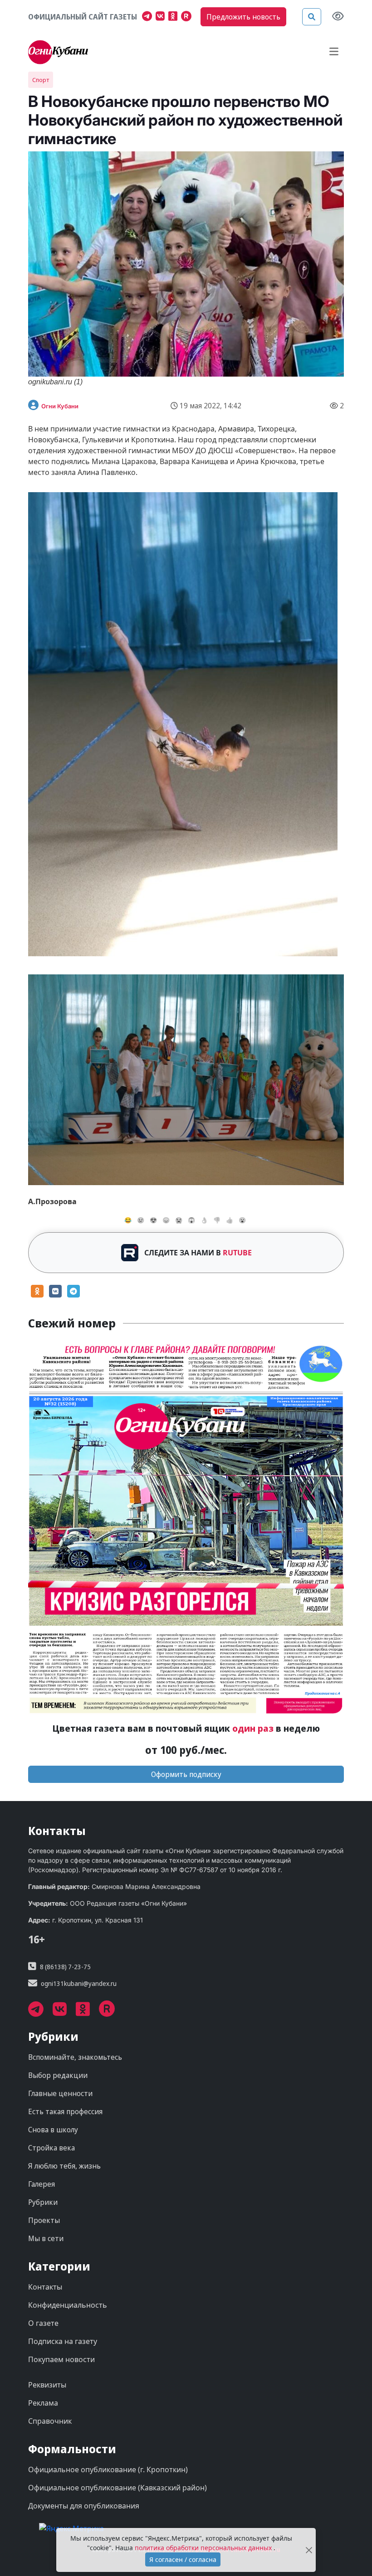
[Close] (309, 2550)
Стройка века (51, 2148)
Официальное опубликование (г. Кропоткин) (108, 2469)
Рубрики (43, 2202)
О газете (43, 2323)
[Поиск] (312, 17)
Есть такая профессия (65, 2111)
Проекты (44, 2220)
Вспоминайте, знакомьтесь (75, 2057)
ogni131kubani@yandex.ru (79, 1983)
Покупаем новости (61, 2359)
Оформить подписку (186, 1774)
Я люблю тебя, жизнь (64, 2166)
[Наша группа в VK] (162, 17)
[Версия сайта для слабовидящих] (338, 17)
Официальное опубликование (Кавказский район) (117, 2488)
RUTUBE (237, 1253)
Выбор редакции (58, 2075)
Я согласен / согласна (183, 2559)
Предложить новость (243, 17)
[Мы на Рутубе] (188, 17)
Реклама (43, 2403)
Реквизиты (47, 2385)
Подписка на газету (63, 2341)
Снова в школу (53, 2130)
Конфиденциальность (68, 2305)
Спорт (41, 80)
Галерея (42, 2184)
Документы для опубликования (84, 2506)
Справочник (50, 2421)
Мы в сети (46, 2238)
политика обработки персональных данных (204, 2548)
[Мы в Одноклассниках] (175, 17)
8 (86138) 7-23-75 (65, 1967)
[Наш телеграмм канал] (149, 17)
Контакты (45, 2287)
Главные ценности (60, 2093)
